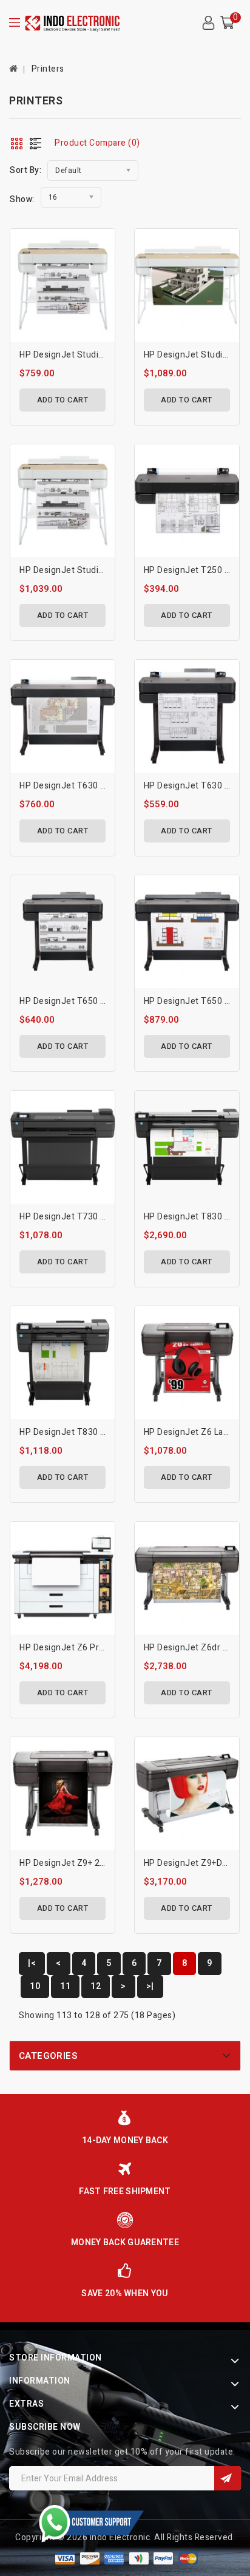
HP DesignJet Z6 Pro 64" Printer (85, 1648)
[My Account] (208, 23)
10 (35, 1986)
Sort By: (25, 170)
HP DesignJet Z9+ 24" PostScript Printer (102, 1863)
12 (96, 1986)
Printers (48, 69)
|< (32, 1963)
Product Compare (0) (97, 143)
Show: (22, 199)
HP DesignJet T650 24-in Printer (86, 1001)
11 (65, 1986)
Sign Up (228, 2478)
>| (150, 1986)
